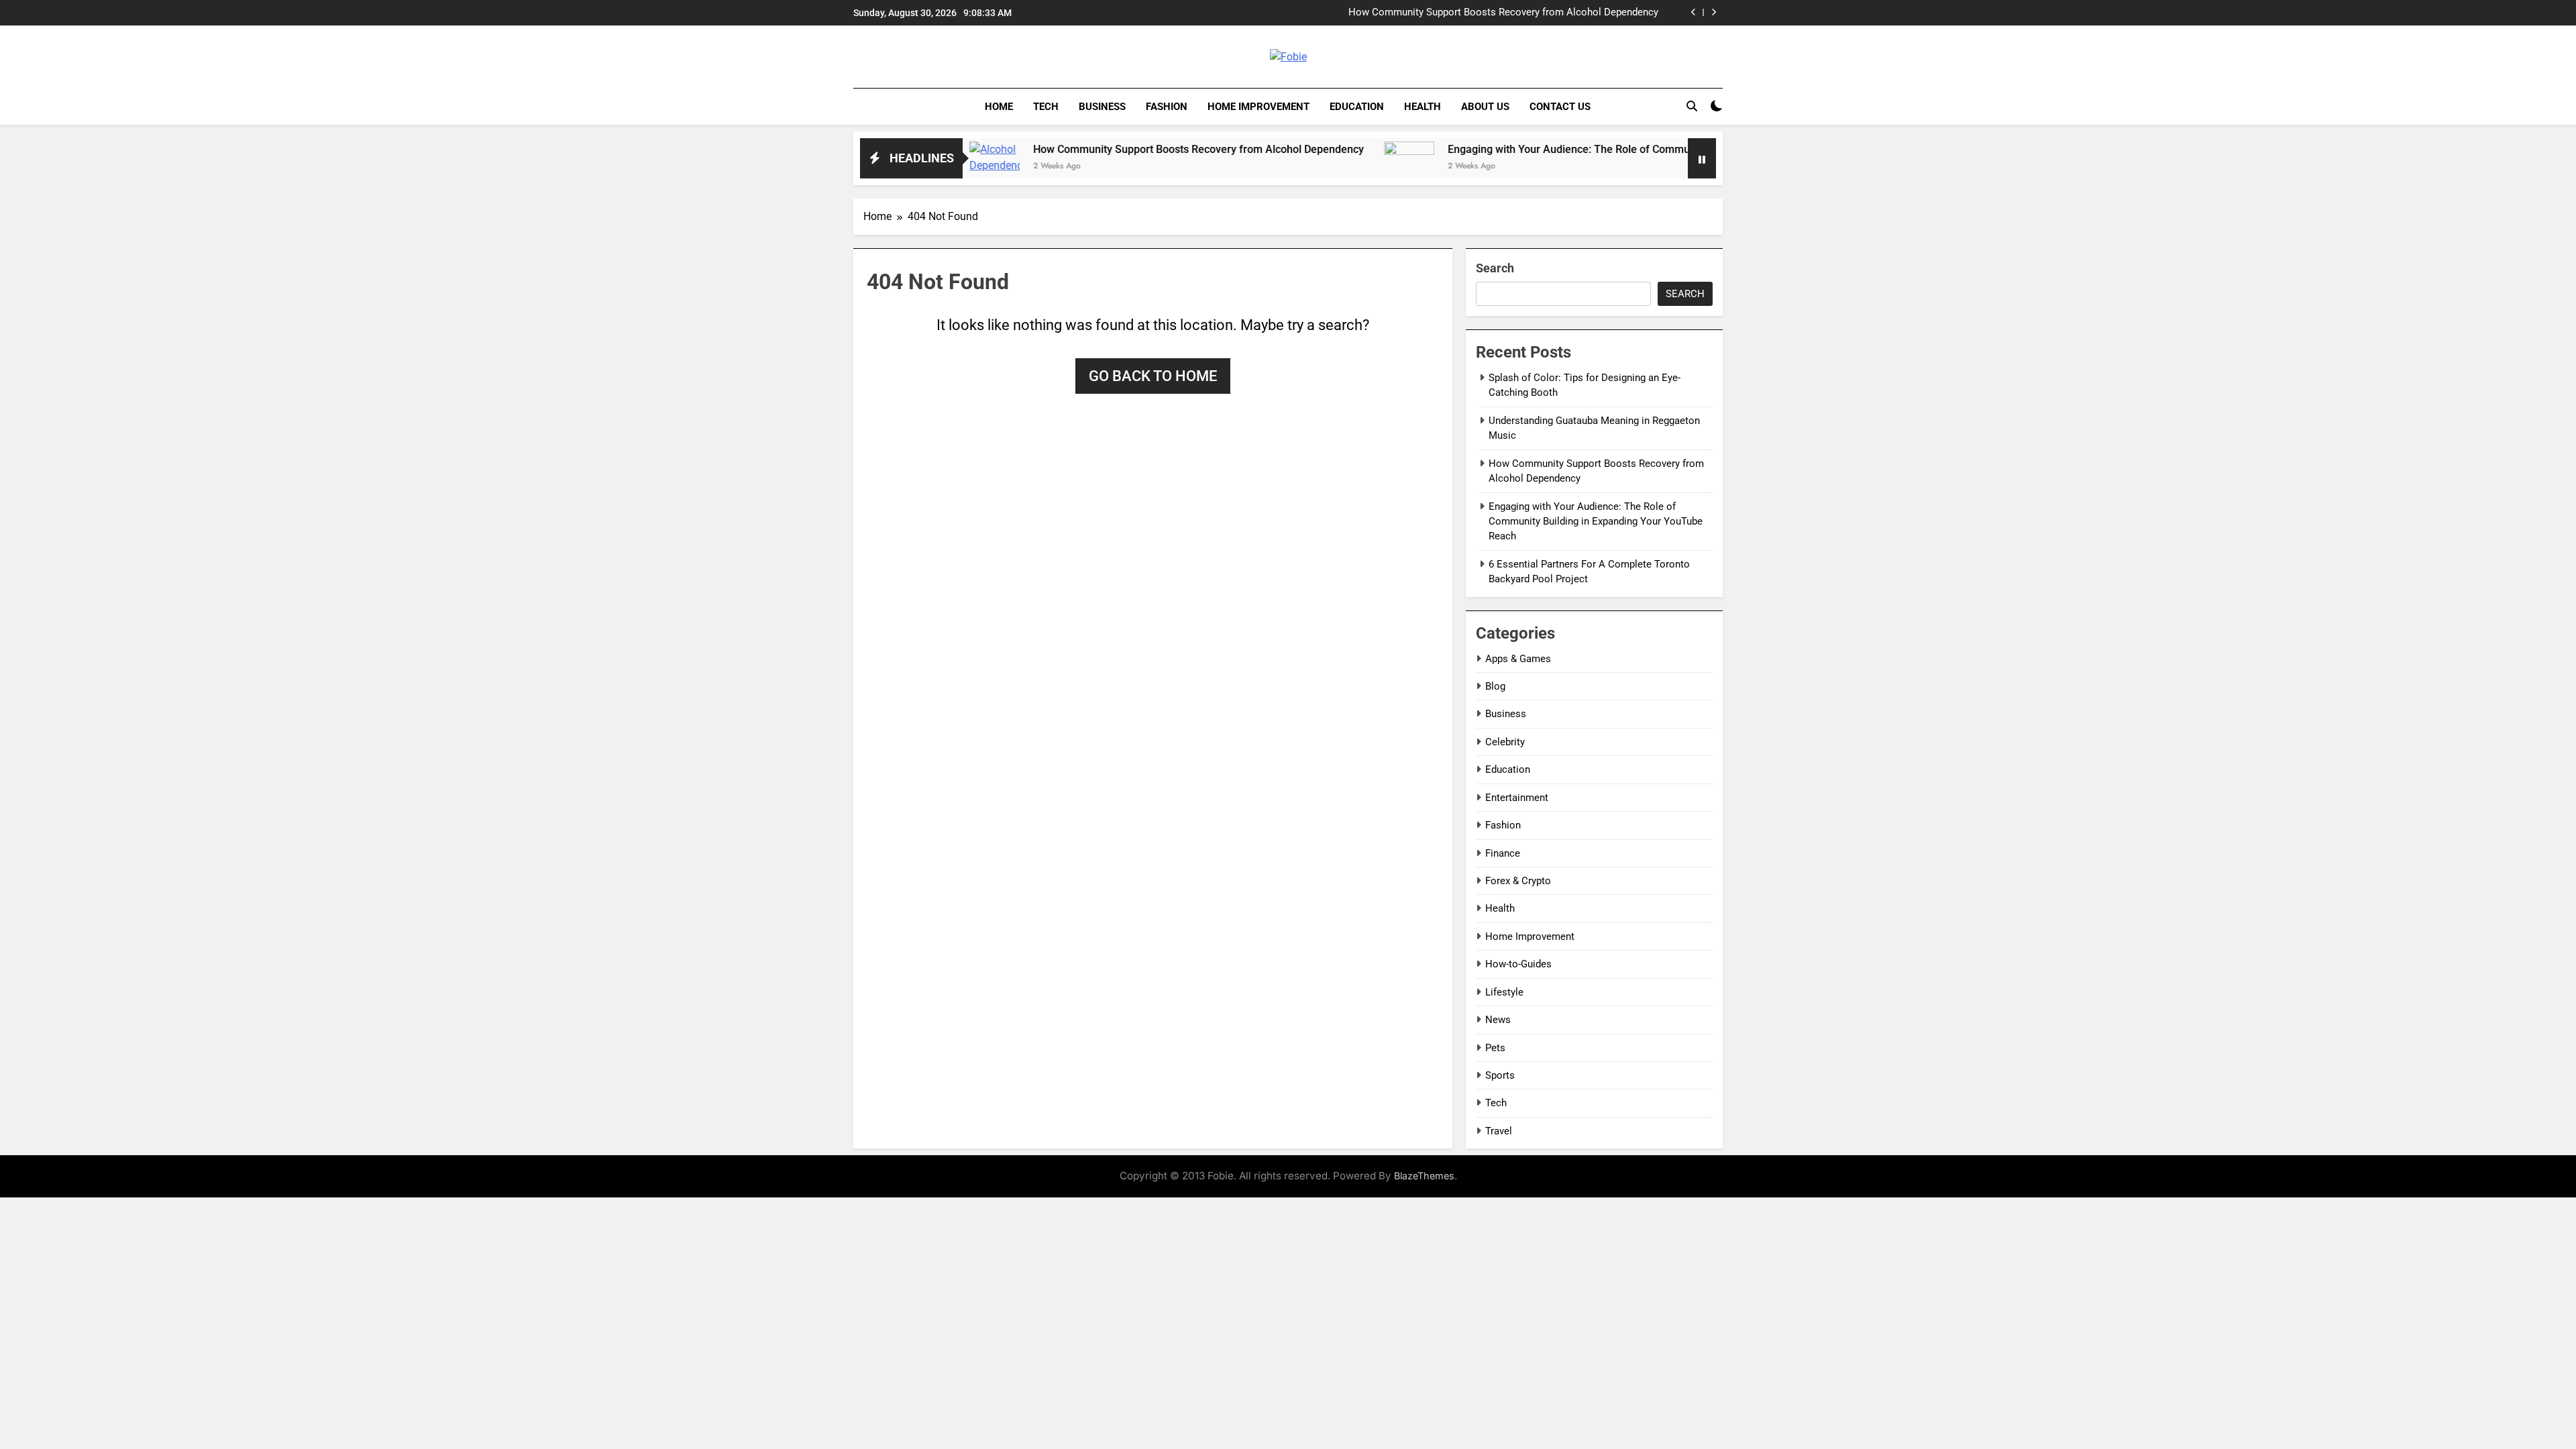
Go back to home (1153, 376)
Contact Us (1560, 107)
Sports (1500, 1075)
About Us (1485, 107)
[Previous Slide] (1694, 12)
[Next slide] (1714, 12)
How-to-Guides (1518, 964)
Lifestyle (1504, 992)
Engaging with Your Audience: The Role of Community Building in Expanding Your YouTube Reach (1609, 149)
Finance (1503, 853)
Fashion (1167, 107)
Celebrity (1505, 742)
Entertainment (1517, 798)
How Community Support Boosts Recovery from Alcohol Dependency (1503, 13)
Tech (1046, 107)
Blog (1495, 686)
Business (1102, 107)
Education (1357, 107)
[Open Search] (1692, 106)
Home (999, 107)
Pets (1495, 1048)
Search (1495, 268)
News (1498, 1020)
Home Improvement (1258, 107)
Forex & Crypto (1518, 881)
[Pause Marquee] (1702, 158)
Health (1423, 107)
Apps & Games (1518, 659)
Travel (1499, 1131)
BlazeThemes (1424, 1176)
